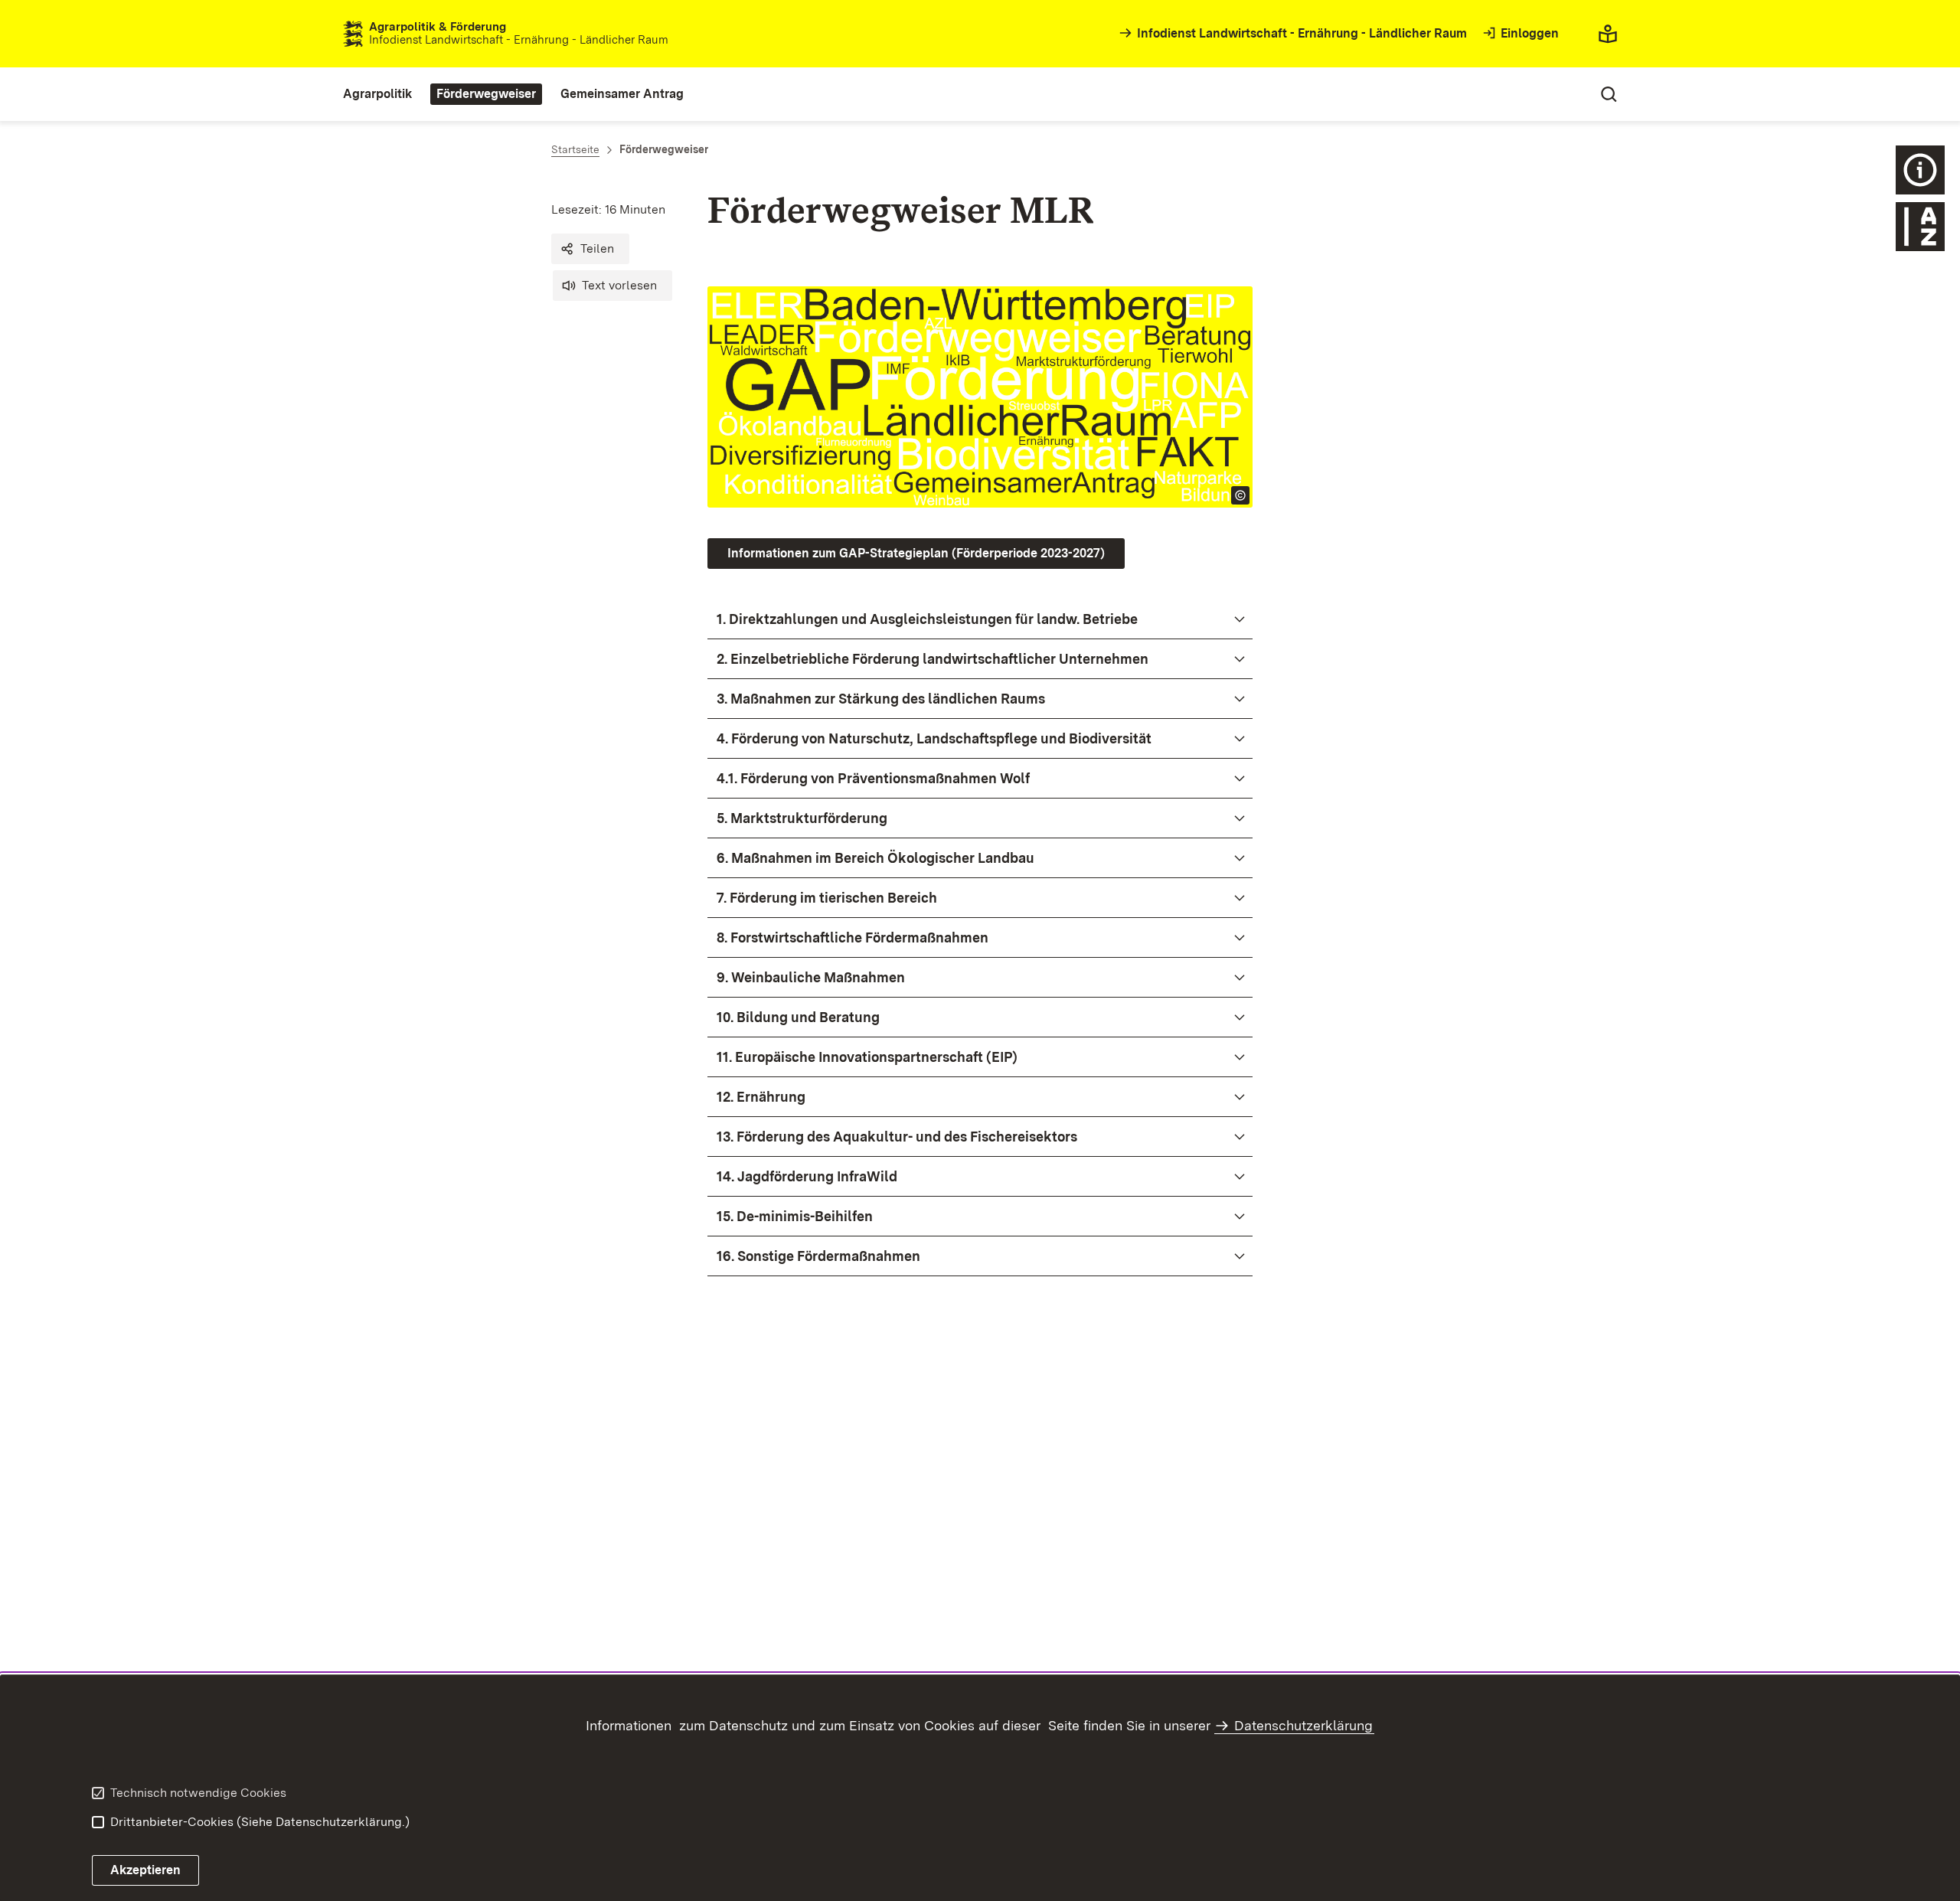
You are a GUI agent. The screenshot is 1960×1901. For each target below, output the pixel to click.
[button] (590, 249)
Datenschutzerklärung (1303, 1725)
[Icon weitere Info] (1920, 170)
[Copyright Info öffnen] (1240, 495)
